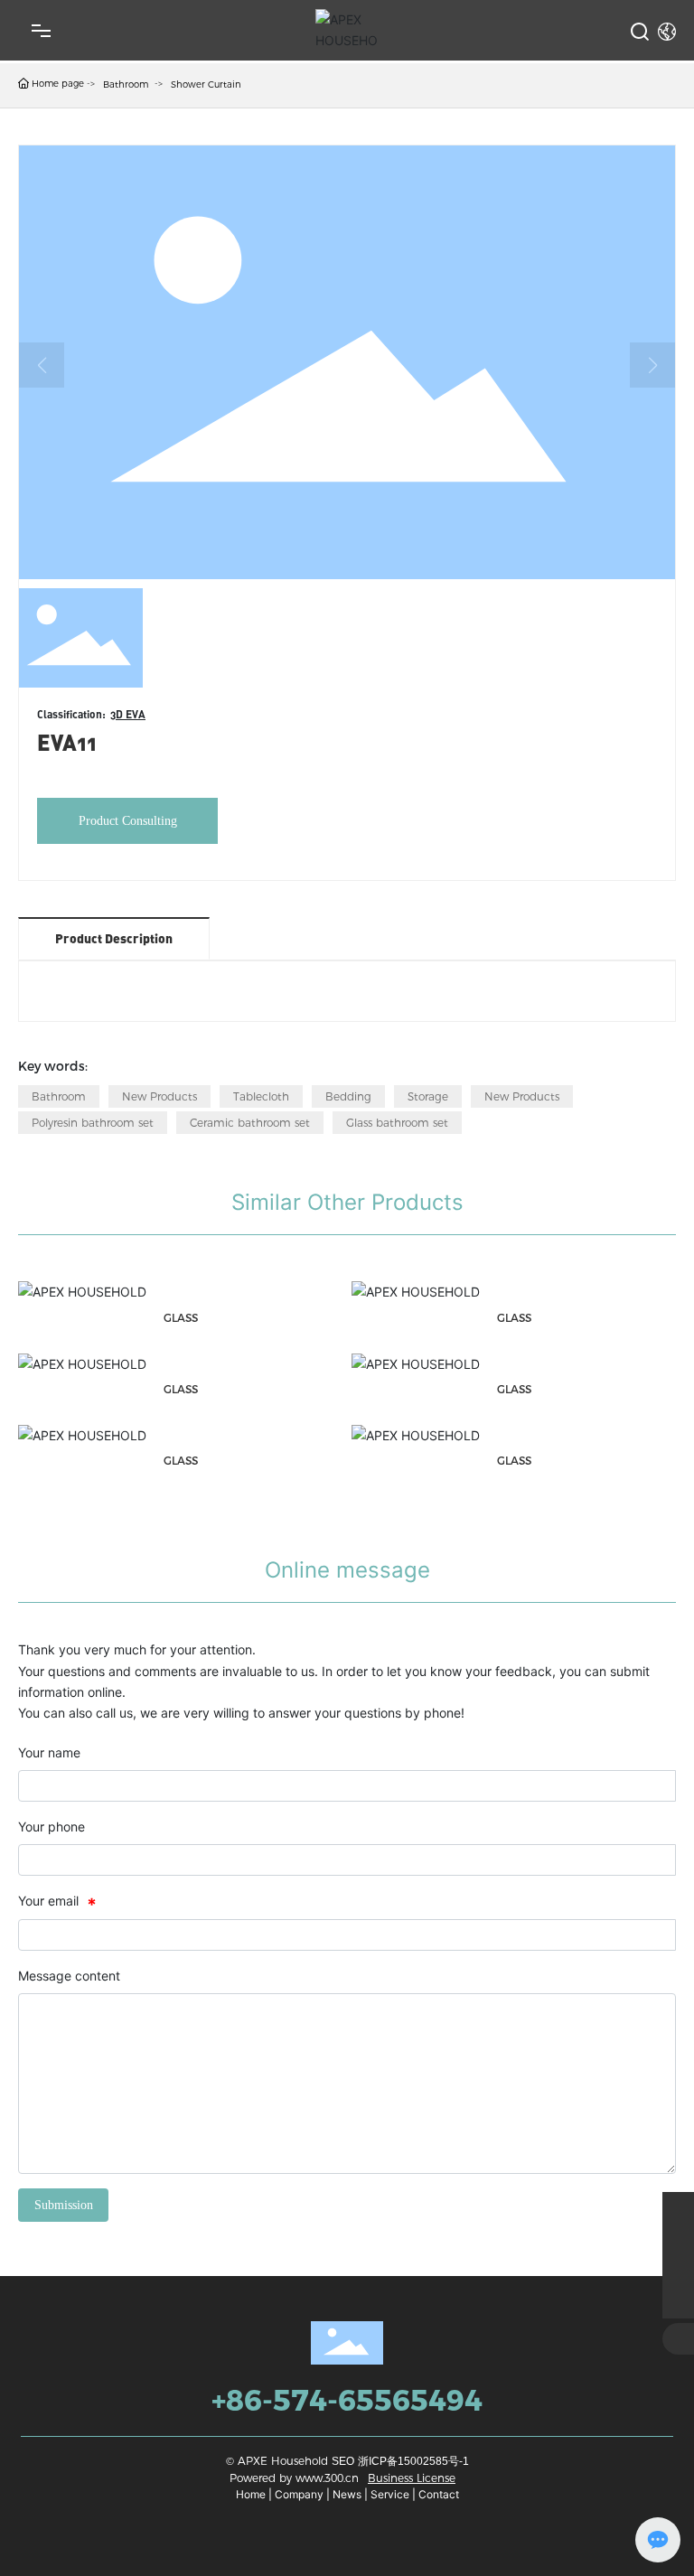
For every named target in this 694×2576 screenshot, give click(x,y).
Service (390, 2494)
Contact (439, 2494)
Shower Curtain (206, 84)
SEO (343, 2461)
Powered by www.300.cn (294, 2478)
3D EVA (128, 714)
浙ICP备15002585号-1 (413, 2461)
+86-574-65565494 (347, 2400)
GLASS (181, 1318)
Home (251, 2494)
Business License (412, 2478)
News (347, 2494)
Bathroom (126, 84)
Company (299, 2494)
